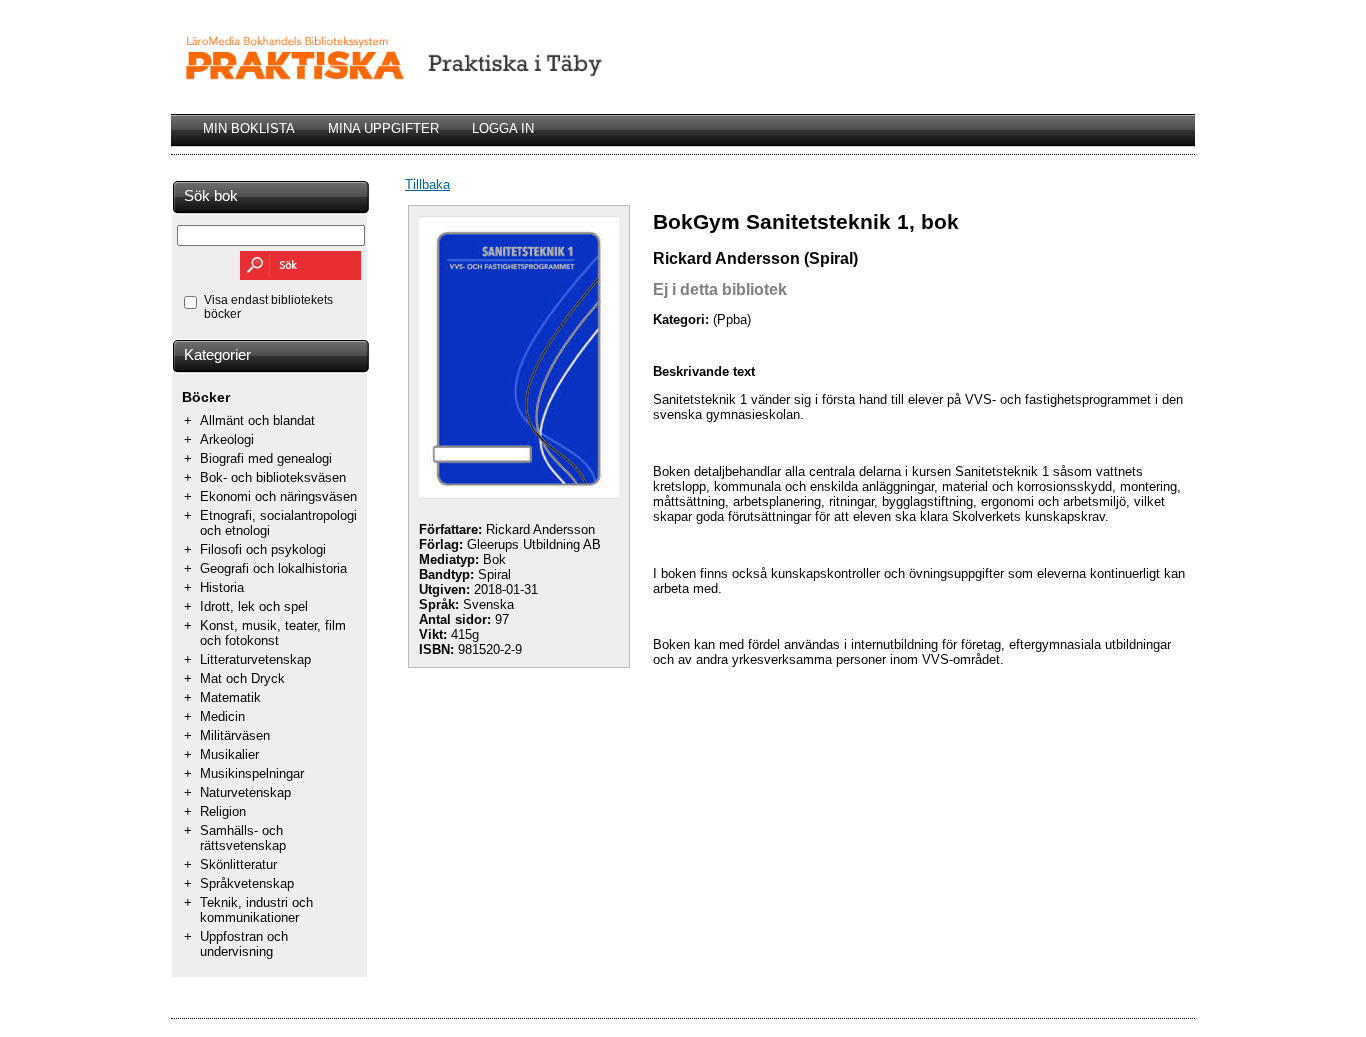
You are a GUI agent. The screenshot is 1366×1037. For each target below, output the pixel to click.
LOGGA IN (503, 128)
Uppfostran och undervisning (244, 944)
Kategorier (217, 355)
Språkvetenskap (247, 883)
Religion (223, 811)
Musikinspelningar (252, 773)
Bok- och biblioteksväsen (273, 477)
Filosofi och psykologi (263, 549)
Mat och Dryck (242, 678)
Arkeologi (227, 439)
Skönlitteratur (238, 864)
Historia (222, 587)
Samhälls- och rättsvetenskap (243, 838)
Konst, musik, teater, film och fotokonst (273, 633)
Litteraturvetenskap (255, 659)
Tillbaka (427, 184)
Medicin (222, 716)
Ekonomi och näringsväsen (278, 496)
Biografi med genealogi (266, 458)
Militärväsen (235, 735)
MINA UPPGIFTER (383, 128)
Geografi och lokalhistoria (273, 568)
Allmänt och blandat (257, 420)
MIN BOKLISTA (249, 128)
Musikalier (229, 754)
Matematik (230, 697)
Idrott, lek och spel (254, 606)
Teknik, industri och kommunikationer (256, 910)
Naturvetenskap (245, 792)
